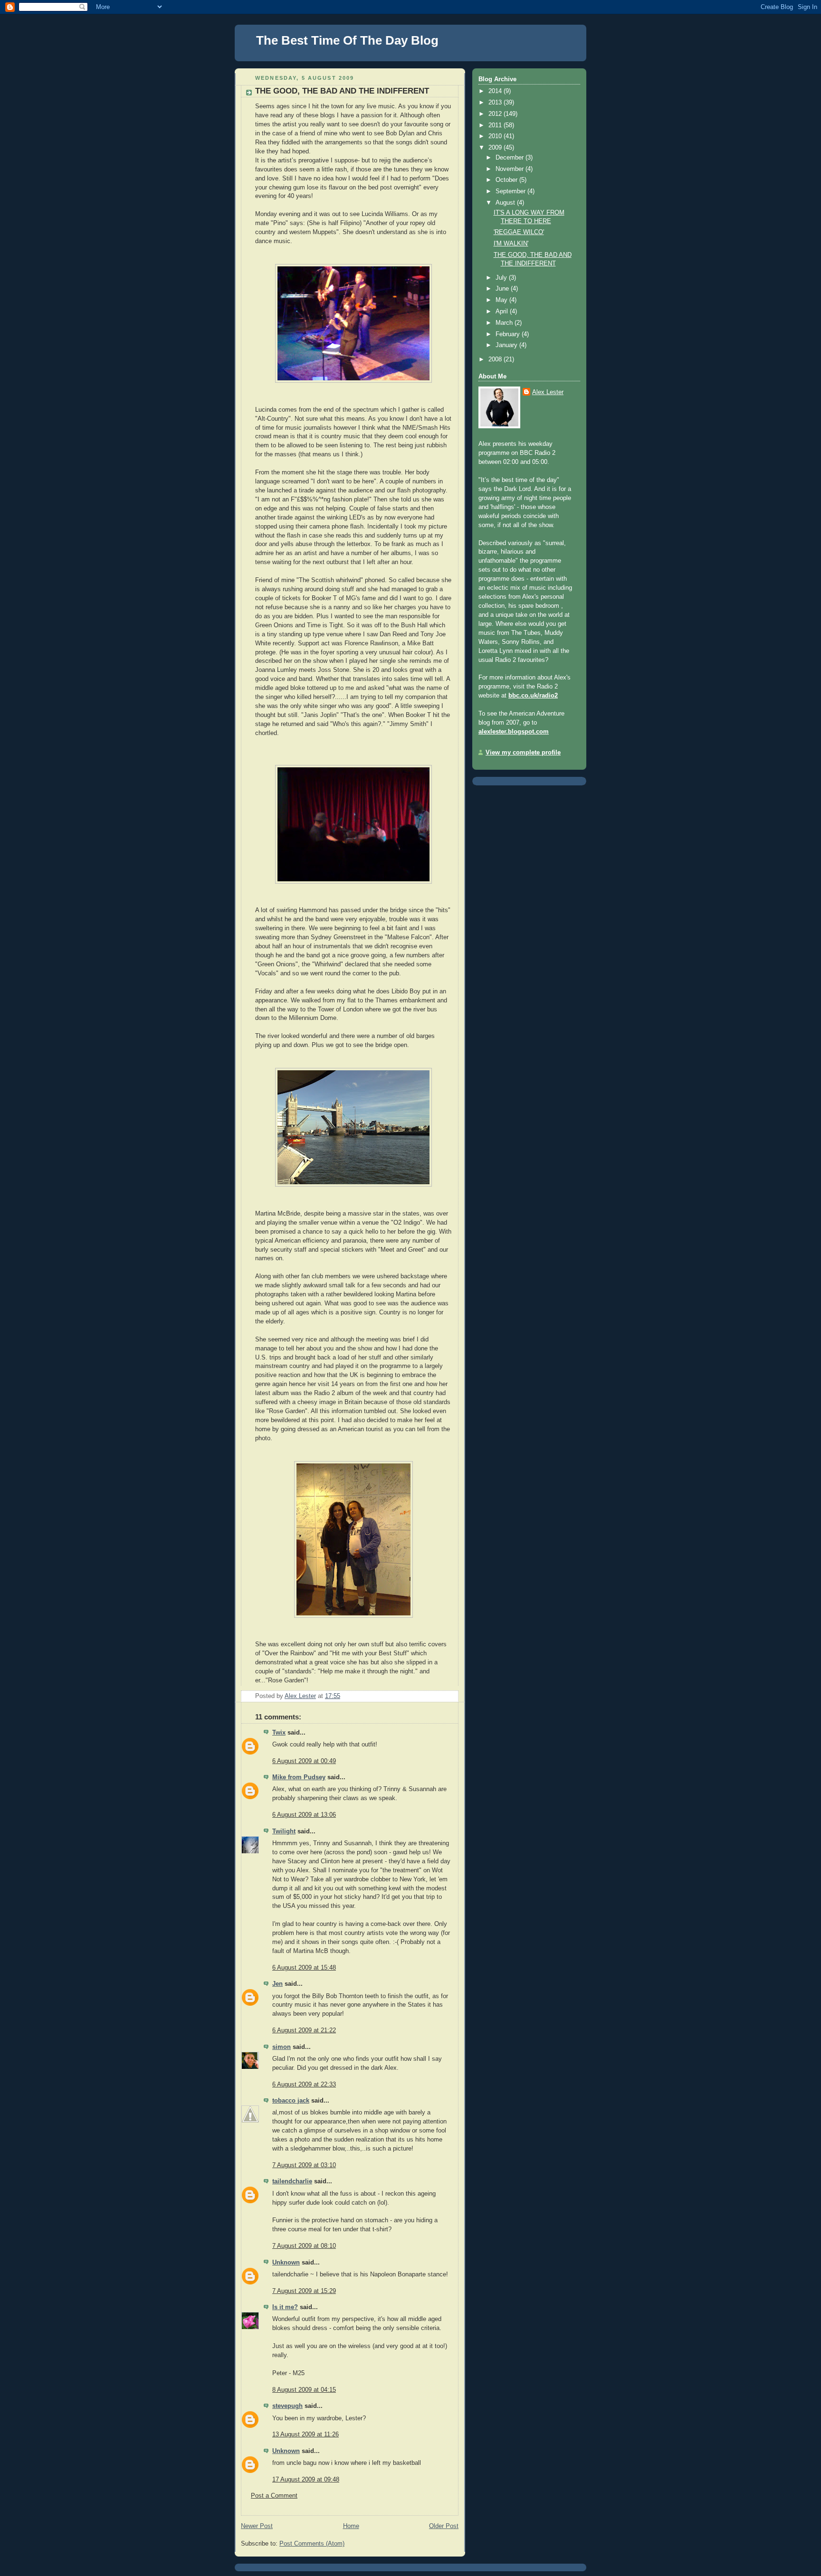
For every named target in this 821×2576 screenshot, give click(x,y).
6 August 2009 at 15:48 (304, 1968)
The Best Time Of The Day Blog (347, 40)
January (507, 345)
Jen (277, 1984)
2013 (496, 103)
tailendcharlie (292, 2181)
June (503, 289)
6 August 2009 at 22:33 (304, 2085)
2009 (496, 148)
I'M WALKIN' (511, 244)
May (502, 300)
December (511, 158)
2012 (496, 114)
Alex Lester (548, 392)
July (502, 278)
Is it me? (285, 2307)
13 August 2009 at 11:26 (305, 2434)
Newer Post (257, 2526)
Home (351, 2526)
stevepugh (287, 2406)
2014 (496, 91)
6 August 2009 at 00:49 (304, 1761)
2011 (496, 125)
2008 (496, 359)
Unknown (286, 2263)
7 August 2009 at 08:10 (304, 2246)
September (511, 191)
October (507, 180)
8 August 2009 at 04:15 (304, 2390)
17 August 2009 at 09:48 (306, 2480)
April (503, 311)
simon (282, 2047)
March (505, 323)
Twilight (284, 1831)
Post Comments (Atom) (312, 2544)
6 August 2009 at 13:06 (304, 1815)
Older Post (444, 2526)
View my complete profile (523, 753)
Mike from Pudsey (299, 1777)
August (506, 203)
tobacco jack (291, 2101)
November (511, 169)
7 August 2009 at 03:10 (304, 2165)
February (509, 334)
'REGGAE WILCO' (519, 232)
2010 (496, 136)
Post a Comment (274, 2496)
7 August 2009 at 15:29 (304, 2291)
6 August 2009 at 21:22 (304, 2030)
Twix (279, 1733)
